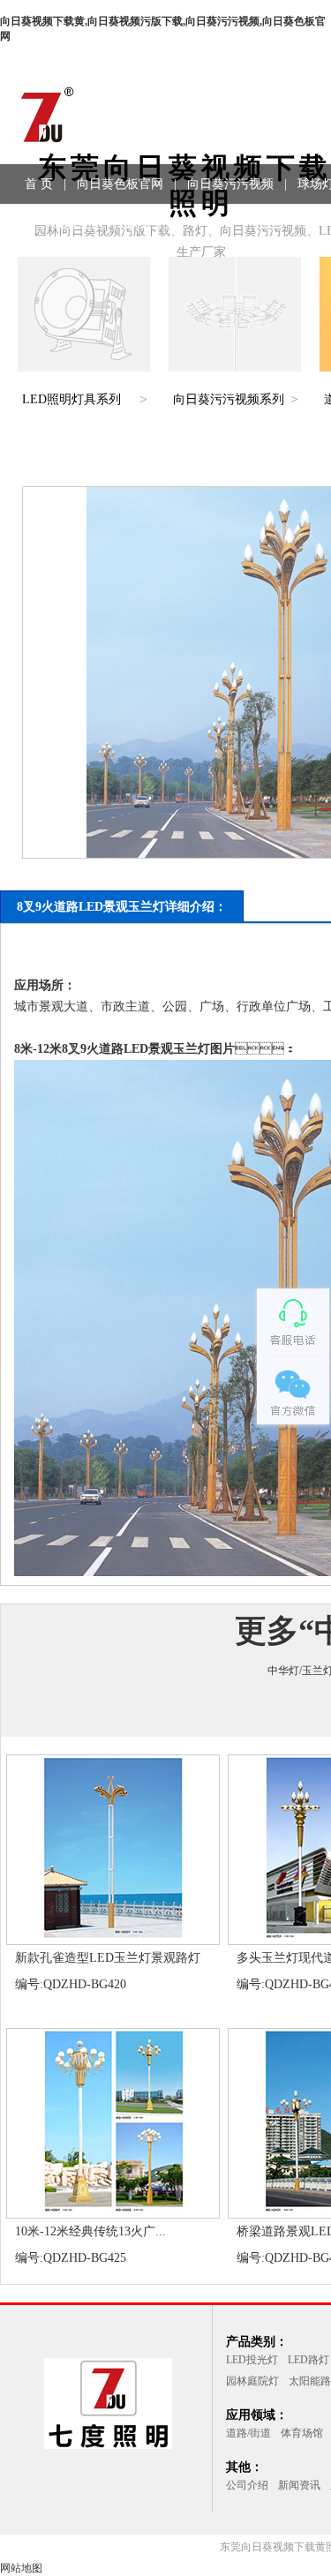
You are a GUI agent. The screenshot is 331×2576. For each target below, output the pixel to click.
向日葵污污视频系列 (229, 399)
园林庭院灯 (252, 2381)
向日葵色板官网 (120, 184)
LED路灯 (308, 2360)
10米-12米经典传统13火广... (90, 2231)
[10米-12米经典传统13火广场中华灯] (113, 2211)
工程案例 (79, 224)
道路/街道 (248, 2433)
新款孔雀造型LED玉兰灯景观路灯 (108, 1958)
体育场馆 (302, 2433)
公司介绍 (247, 2485)
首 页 (39, 184)
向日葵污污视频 (230, 184)
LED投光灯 (252, 2360)
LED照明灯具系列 (71, 399)
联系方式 (152, 224)
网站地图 (21, 2568)
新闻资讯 (299, 2485)
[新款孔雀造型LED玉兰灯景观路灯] (113, 1937)
